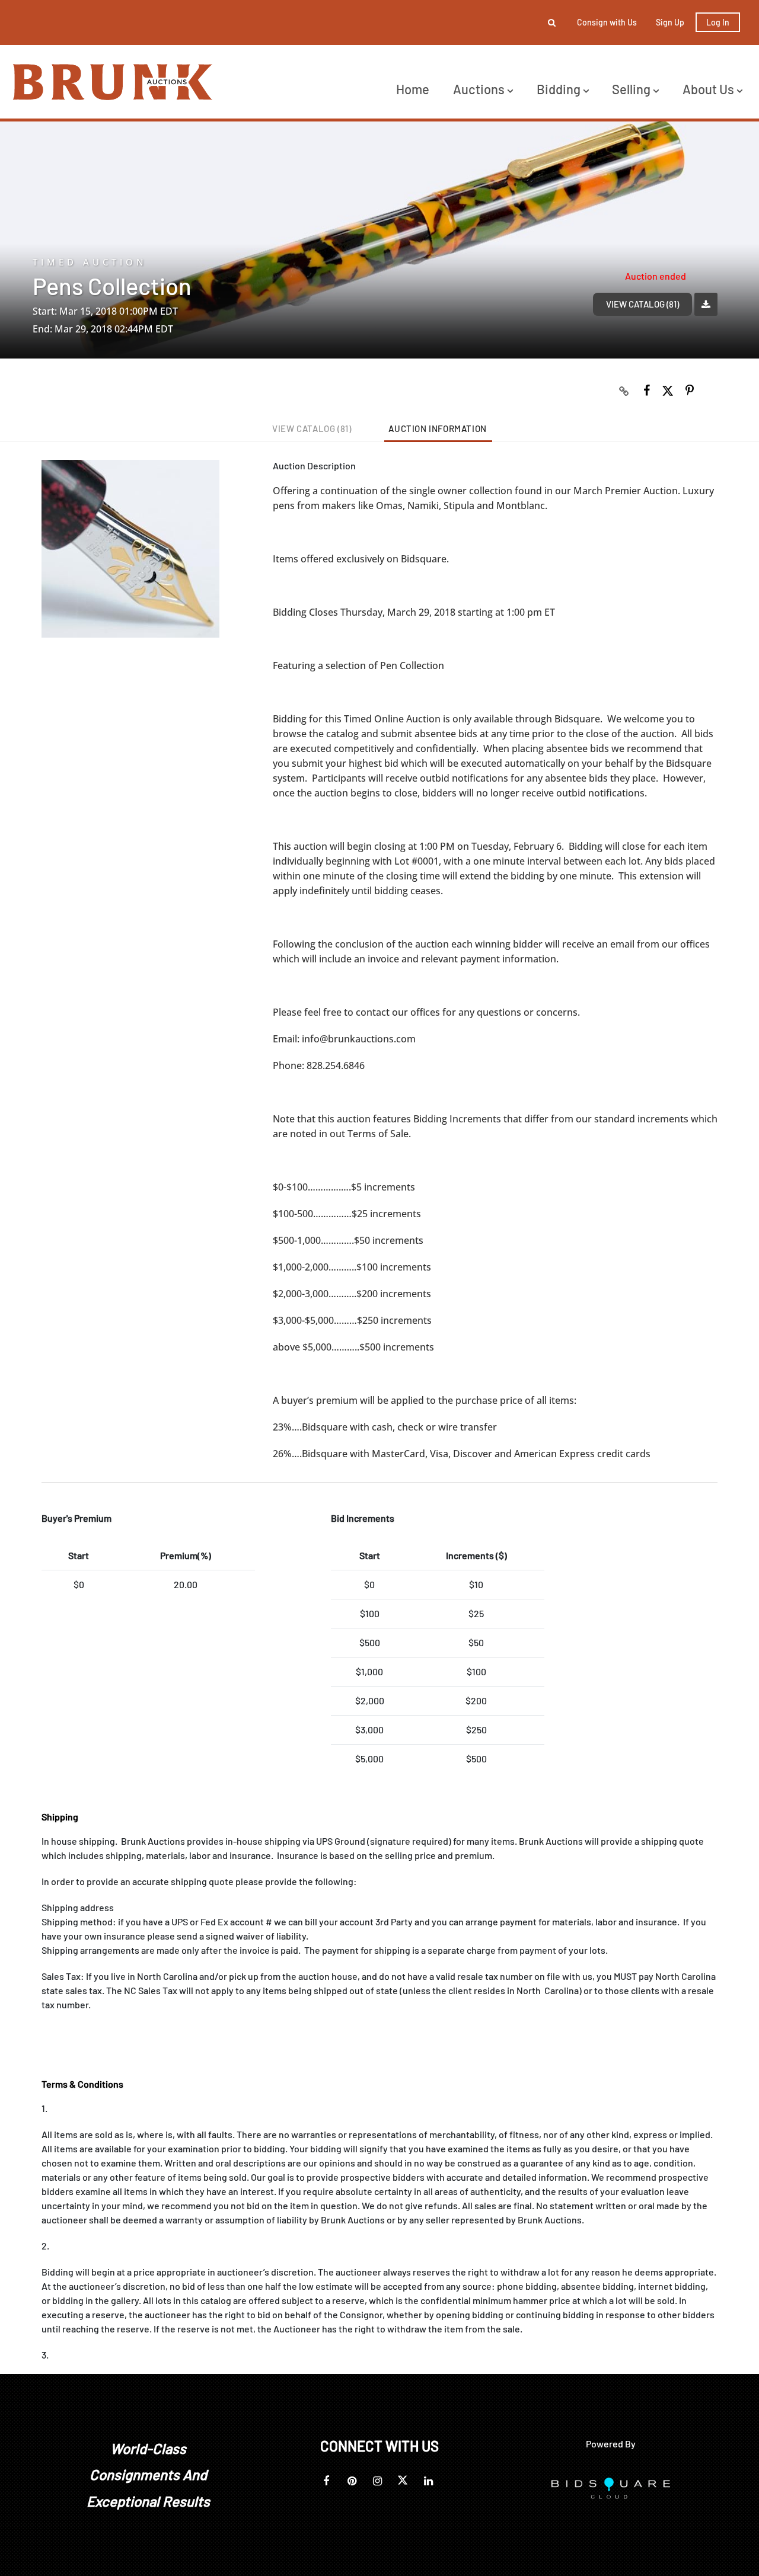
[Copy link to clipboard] (624, 391)
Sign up (670, 22)
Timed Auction (90, 262)
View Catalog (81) (642, 304)
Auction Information (437, 428)
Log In (718, 22)
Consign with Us (607, 22)
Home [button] (413, 89)
